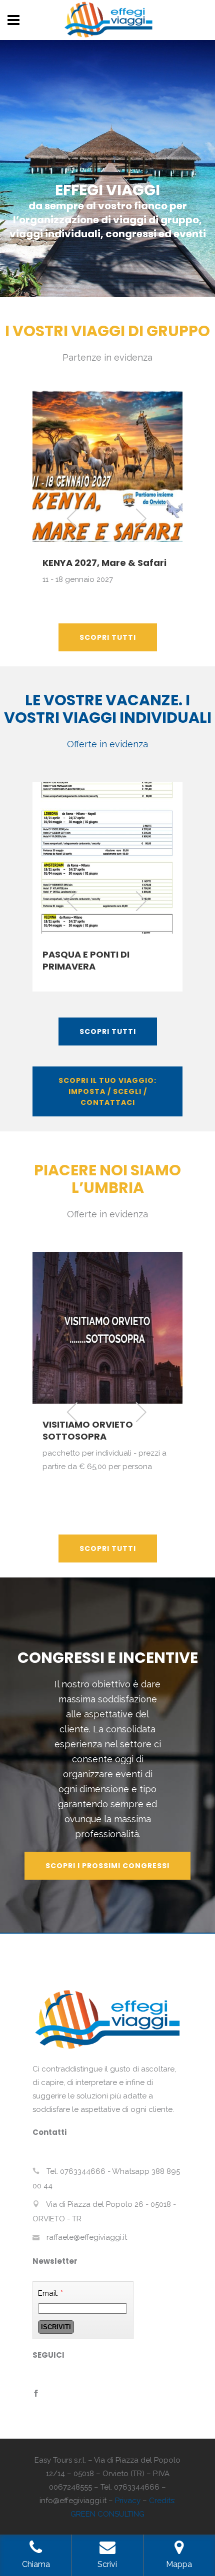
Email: (50, 2293)
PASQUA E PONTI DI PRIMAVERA (86, 960)
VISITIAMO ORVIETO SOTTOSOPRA (88, 1430)
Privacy (128, 2501)
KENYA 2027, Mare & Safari (104, 563)
